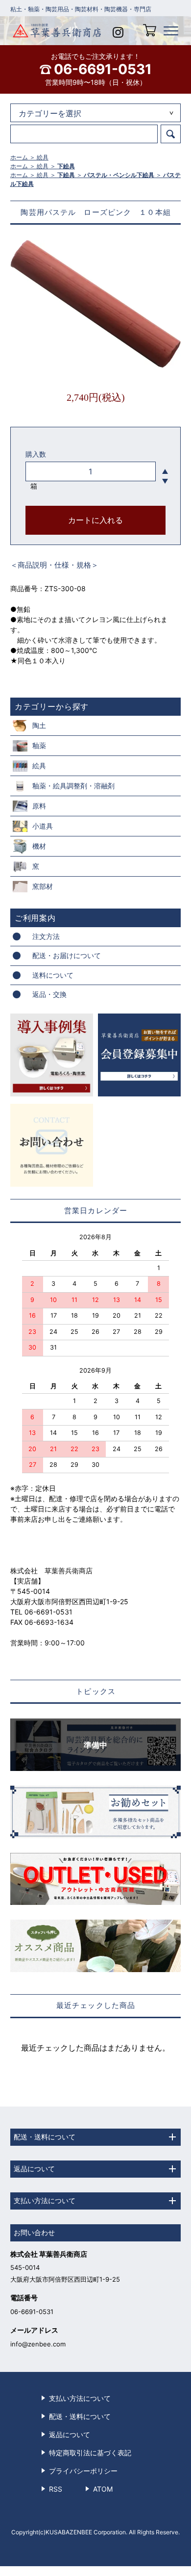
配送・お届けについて (67, 955)
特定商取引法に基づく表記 (90, 2453)
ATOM (103, 2489)
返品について (70, 2434)
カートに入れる (95, 520)
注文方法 (46, 936)
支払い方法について (80, 2398)
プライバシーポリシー (83, 2471)
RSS (56, 2489)
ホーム (19, 157)
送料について (53, 975)
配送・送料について (80, 2416)
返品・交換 (49, 994)
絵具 (43, 157)
